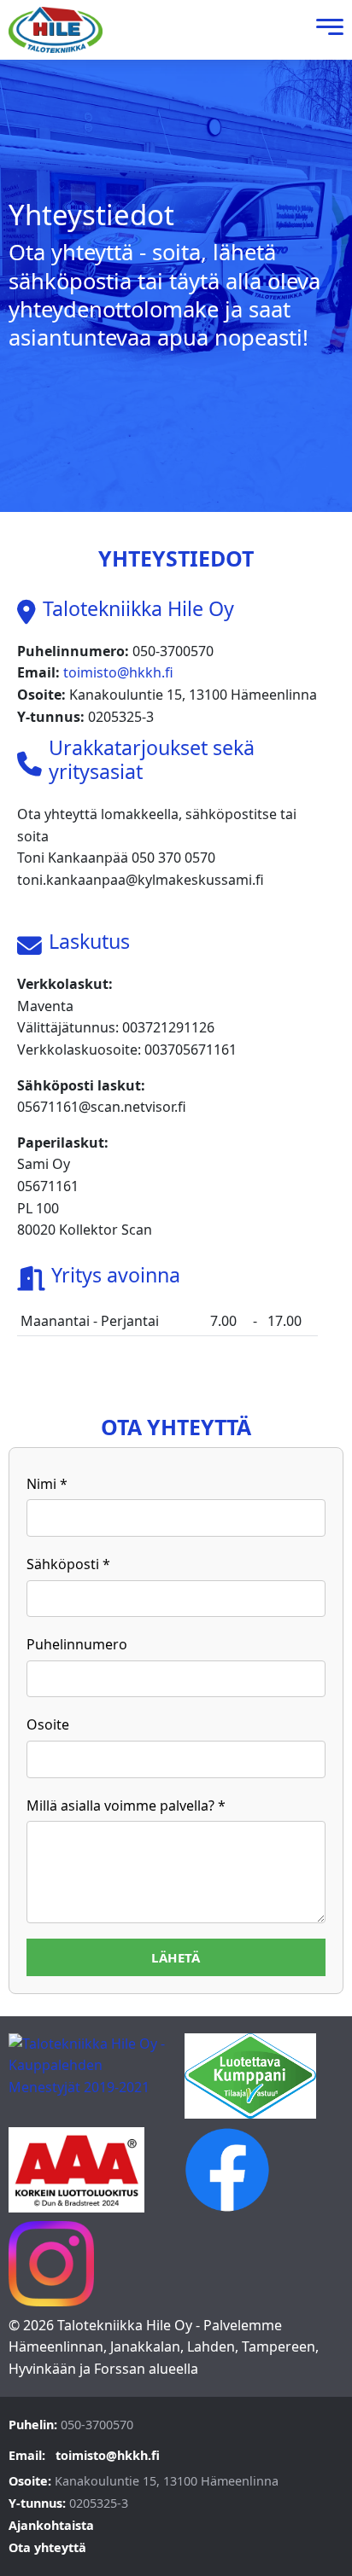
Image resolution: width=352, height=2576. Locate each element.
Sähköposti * (68, 1564)
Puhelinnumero (77, 1644)
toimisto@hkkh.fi (118, 672)
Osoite (48, 1724)
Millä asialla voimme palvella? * (126, 1806)
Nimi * (47, 1484)
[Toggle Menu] (326, 30)
